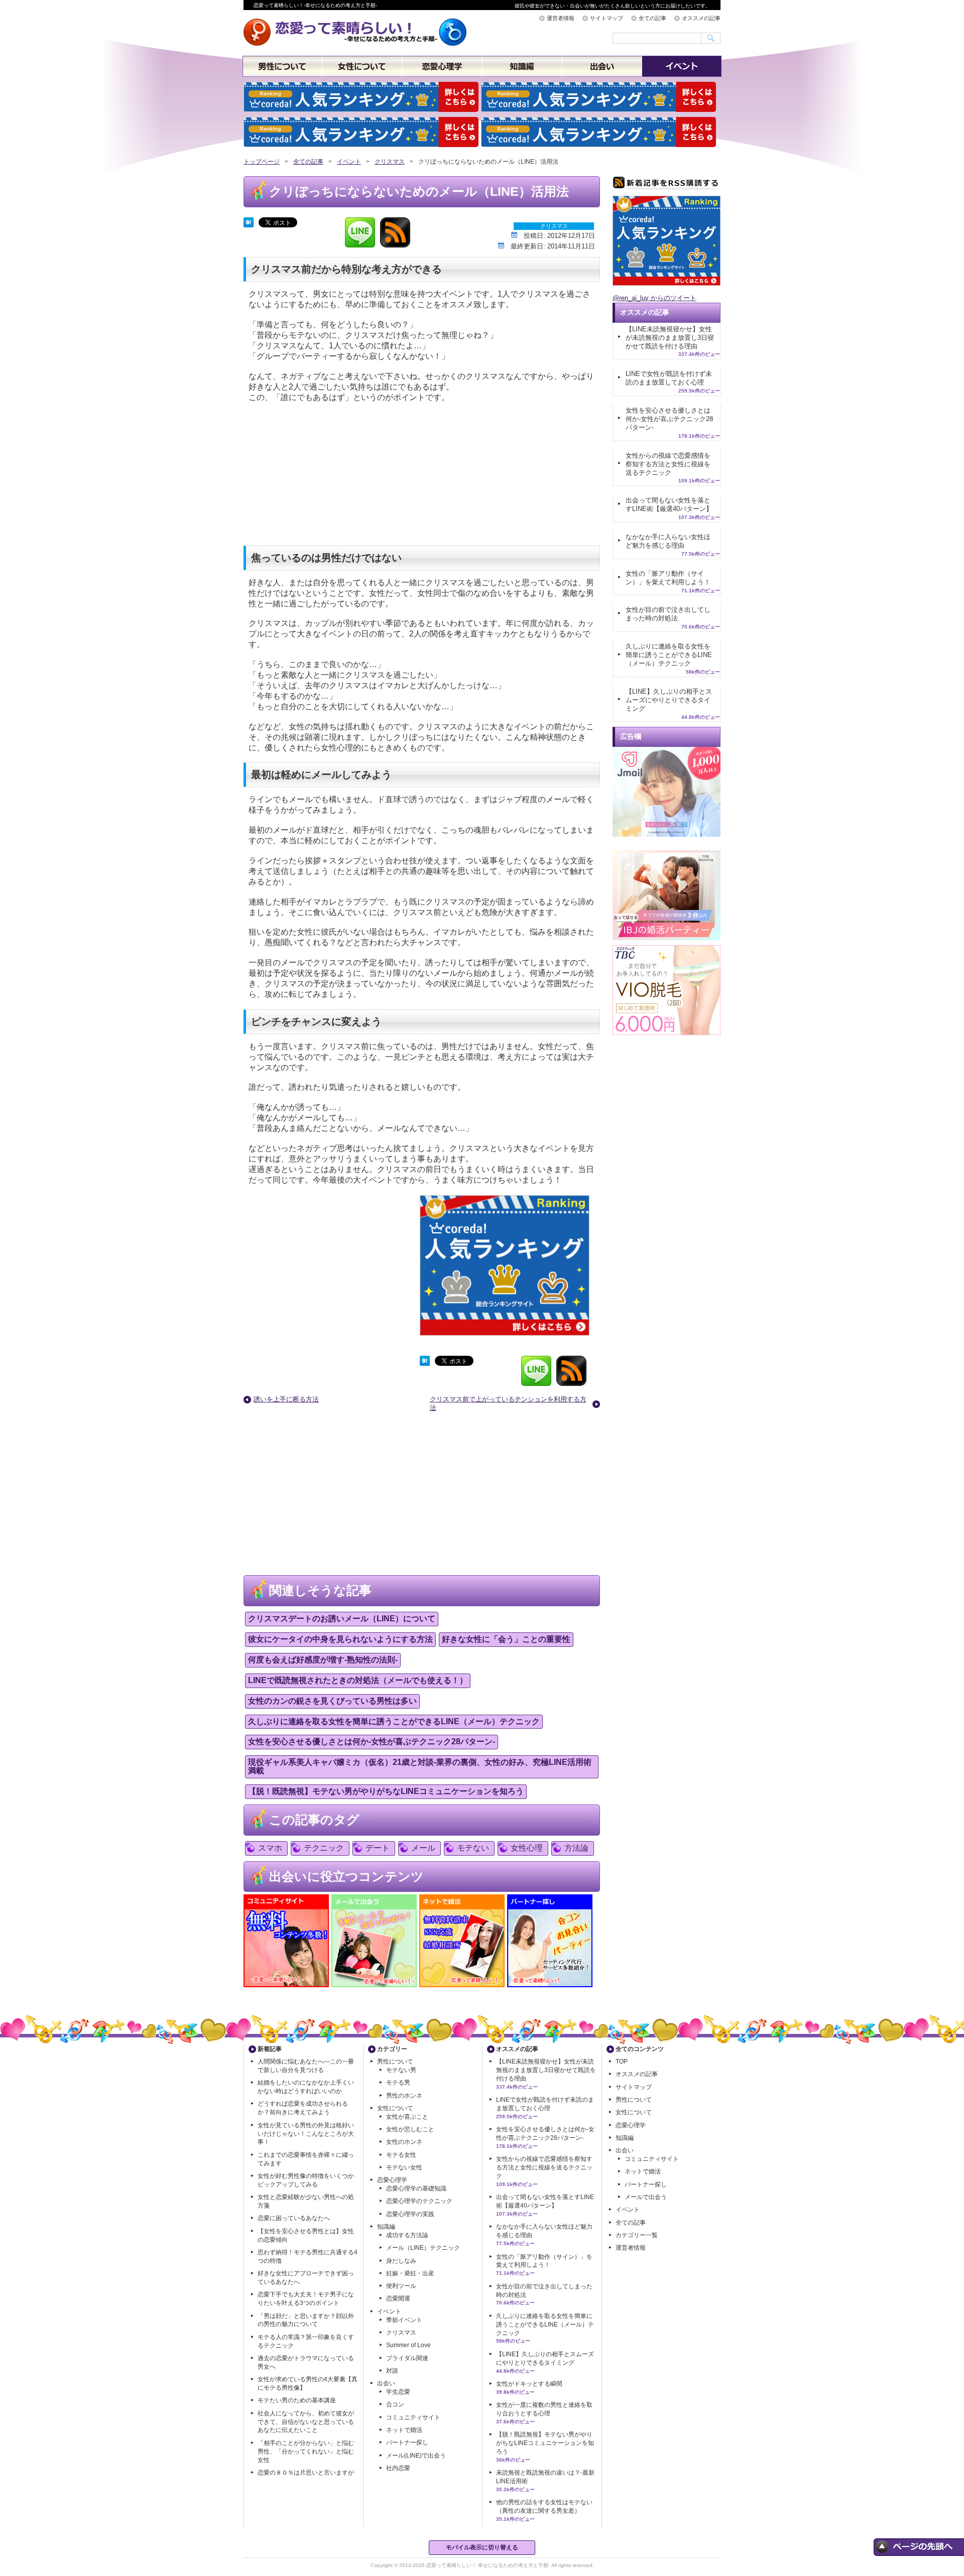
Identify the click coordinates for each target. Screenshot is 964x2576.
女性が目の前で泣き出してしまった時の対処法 (668, 614)
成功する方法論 (407, 2235)
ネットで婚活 (404, 2430)
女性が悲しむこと (410, 2129)
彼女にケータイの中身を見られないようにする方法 (340, 1639)
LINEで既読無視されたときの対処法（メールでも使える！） (358, 1680)
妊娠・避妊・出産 (410, 2273)
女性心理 (527, 1848)
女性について (362, 67)
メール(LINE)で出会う (416, 2456)
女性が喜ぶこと (407, 2117)
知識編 (522, 67)
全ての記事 (652, 18)
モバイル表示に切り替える (482, 2547)
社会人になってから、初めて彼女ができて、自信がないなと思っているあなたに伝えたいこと (306, 2422)
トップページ (262, 162)
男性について (282, 67)
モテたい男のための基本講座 (297, 2400)
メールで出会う (646, 2197)
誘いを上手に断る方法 (286, 1399)
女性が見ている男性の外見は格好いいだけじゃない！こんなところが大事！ (306, 2134)
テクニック (324, 1848)
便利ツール (401, 2286)
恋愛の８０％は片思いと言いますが (306, 2473)
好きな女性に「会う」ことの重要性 (506, 1639)
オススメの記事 (701, 18)
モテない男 (401, 2070)
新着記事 (270, 2049)
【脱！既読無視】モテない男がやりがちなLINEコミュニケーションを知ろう (386, 1791)
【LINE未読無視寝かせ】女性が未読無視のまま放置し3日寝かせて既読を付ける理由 (670, 338)
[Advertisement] (319, 475)
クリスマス (390, 162)
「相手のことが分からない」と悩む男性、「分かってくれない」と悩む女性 (306, 2452)
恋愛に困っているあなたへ (294, 2218)
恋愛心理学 (442, 67)
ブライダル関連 (407, 2358)
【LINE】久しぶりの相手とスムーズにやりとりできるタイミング (669, 700)
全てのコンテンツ (640, 2049)
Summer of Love (408, 2345)
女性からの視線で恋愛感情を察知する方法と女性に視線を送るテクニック (668, 464)
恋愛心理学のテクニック (419, 2201)
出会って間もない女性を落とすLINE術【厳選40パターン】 (669, 504)
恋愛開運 (398, 2298)
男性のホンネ (404, 2096)
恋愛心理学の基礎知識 (416, 2188)
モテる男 (398, 2083)
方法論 (576, 1848)
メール (423, 1848)
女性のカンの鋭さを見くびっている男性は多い (332, 1701)
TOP (622, 2062)
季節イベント (404, 2320)
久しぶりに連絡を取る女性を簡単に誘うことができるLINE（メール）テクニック (394, 1721)
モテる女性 (401, 2155)
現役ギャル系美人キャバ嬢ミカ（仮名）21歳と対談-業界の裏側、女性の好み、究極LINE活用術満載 (420, 1766)
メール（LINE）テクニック (423, 2248)
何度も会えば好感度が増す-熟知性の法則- (323, 1660)
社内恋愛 (398, 2468)
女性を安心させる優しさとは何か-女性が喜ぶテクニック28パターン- (372, 1742)
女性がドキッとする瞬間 (529, 2384)
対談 (392, 2371)
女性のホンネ (404, 2142)
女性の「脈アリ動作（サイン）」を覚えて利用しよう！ (668, 578)
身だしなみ (401, 2261)
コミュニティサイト (413, 2417)
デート (378, 1848)
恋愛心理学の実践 (410, 2214)
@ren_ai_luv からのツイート (654, 298)
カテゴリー (392, 2049)
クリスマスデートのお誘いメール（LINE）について (342, 1619)
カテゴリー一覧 (637, 2235)
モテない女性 (404, 2167)
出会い (602, 67)
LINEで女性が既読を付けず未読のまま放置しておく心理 (669, 378)
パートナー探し (407, 2442)
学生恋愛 (398, 2392)
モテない (473, 1848)
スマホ (270, 1848)
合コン (395, 2404)
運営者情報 (561, 18)
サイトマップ (607, 18)
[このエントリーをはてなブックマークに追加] (249, 221)
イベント (682, 67)
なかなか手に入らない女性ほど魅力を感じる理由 (668, 541)
